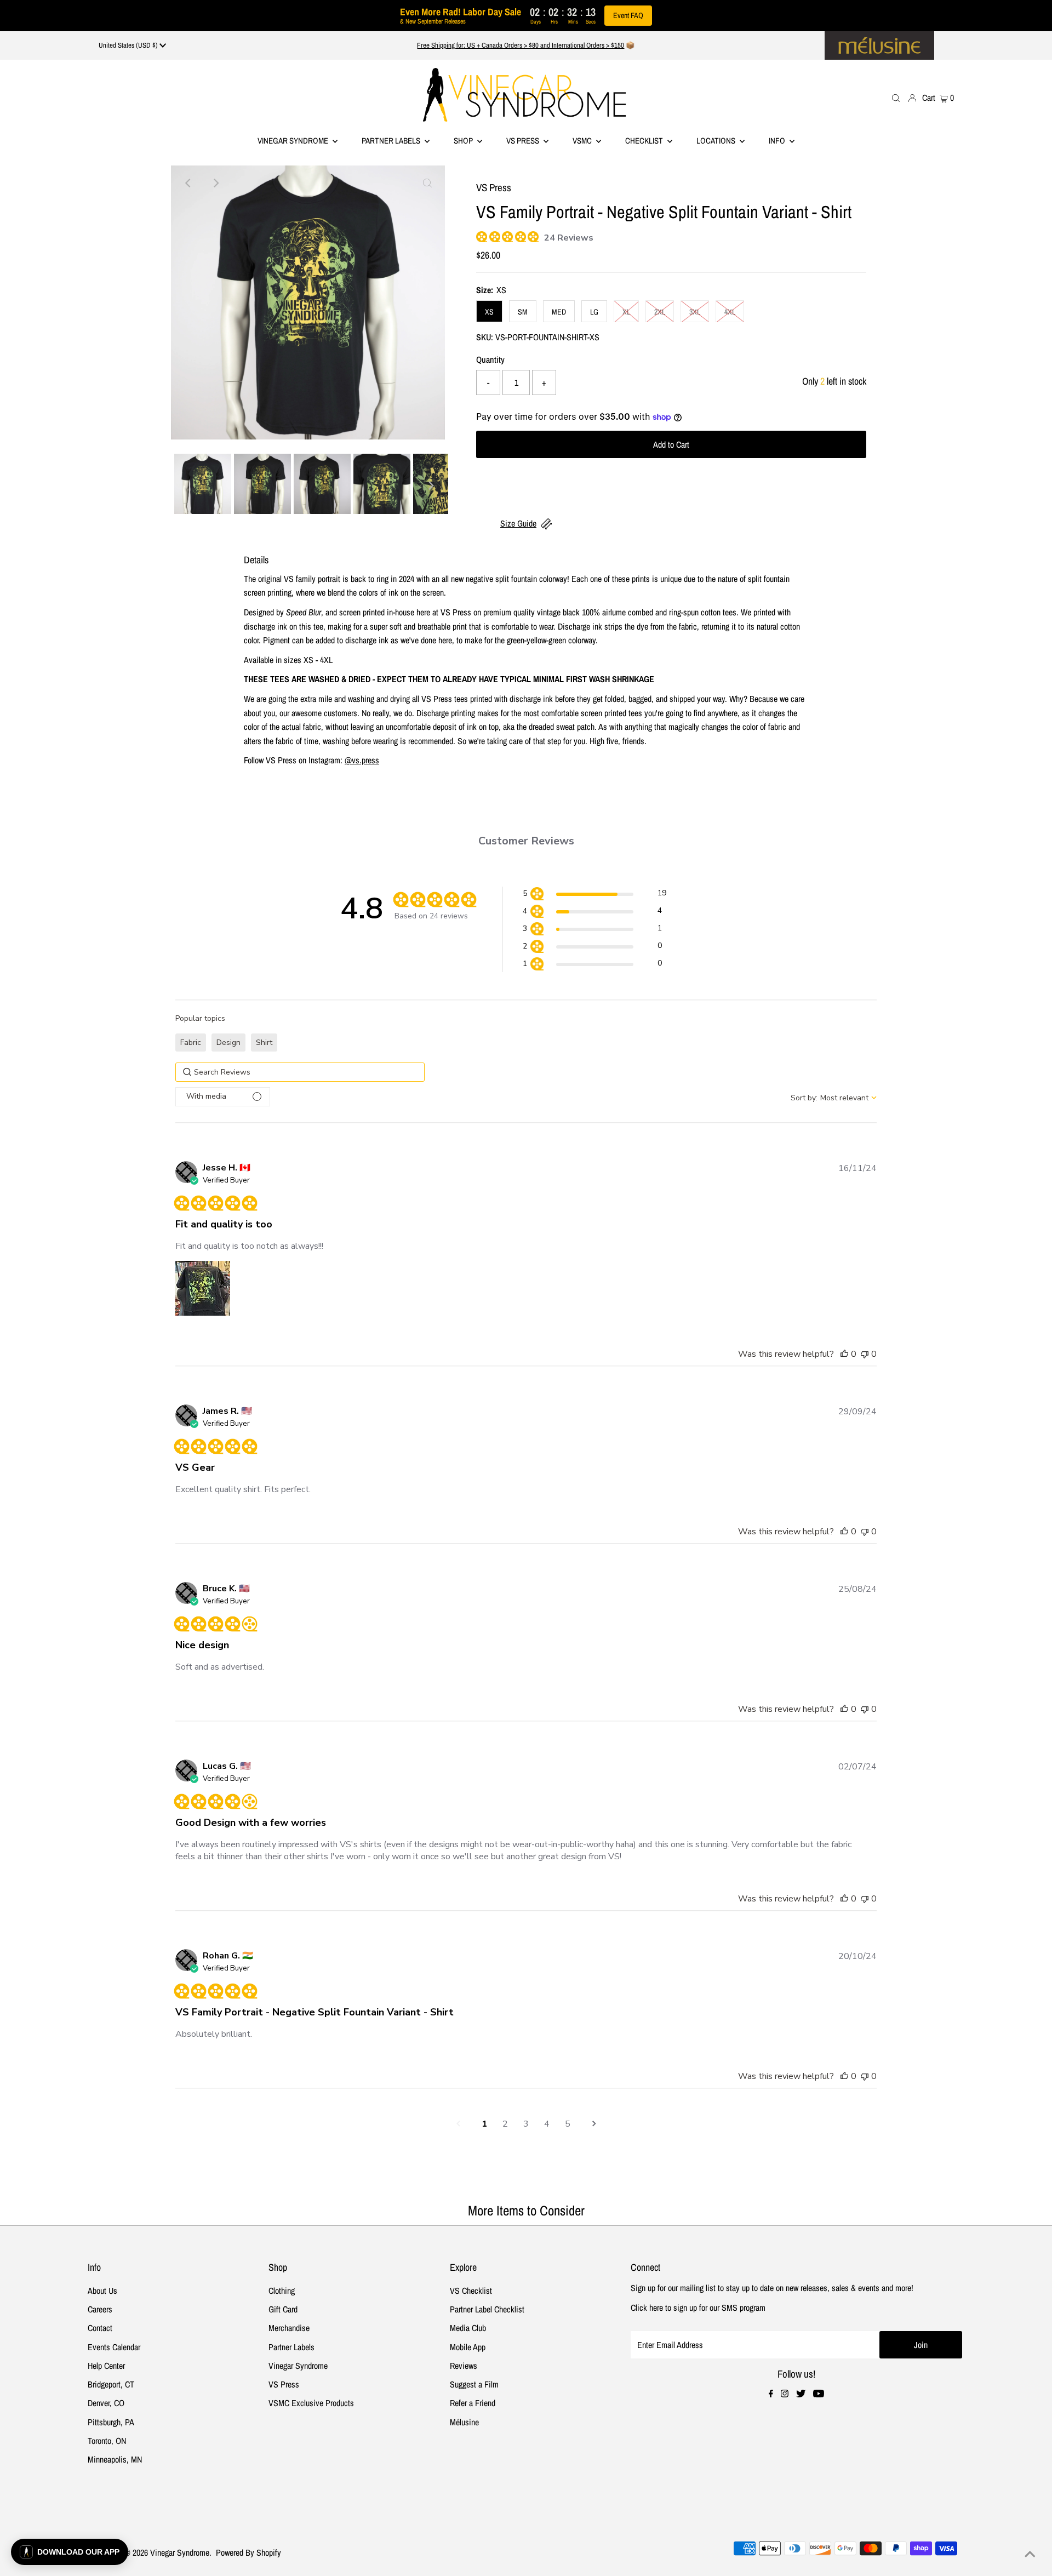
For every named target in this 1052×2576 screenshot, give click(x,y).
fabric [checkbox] (191, 1043)
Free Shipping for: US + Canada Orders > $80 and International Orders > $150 (521, 45)
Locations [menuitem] (717, 141)
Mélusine (464, 2422)
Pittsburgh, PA (111, 2422)
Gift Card (283, 2309)
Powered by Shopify (248, 2552)
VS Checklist (471, 2291)
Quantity (490, 359)
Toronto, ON (107, 2441)
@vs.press (362, 760)
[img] (480, 235)
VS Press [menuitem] (524, 141)
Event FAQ (628, 15)
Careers (100, 2309)
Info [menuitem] (778, 141)
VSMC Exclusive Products (311, 2403)
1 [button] (484, 2124)
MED (559, 312)
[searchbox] (300, 1072)
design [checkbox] (228, 1043)
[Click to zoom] (427, 183)
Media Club (468, 2328)
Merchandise (289, 2328)
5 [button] (568, 2124)
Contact (100, 2328)
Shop (464, 141)
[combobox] (834, 1098)
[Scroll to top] (1030, 2554)
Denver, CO (106, 2403)
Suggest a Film (474, 2384)
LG (594, 312)
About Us (102, 2291)
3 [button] (526, 2124)
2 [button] (505, 2124)
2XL (660, 312)
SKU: (485, 337)
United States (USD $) (129, 45)
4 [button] (547, 2124)
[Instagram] (785, 2394)
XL (626, 312)
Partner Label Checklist (487, 2309)
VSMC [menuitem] (583, 141)
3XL (695, 312)
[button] (594, 895)
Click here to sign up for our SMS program (698, 2307)
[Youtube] (819, 2394)
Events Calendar (114, 2347)
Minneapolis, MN (115, 2459)
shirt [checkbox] (264, 1043)
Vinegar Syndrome (294, 141)
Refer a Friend (473, 2403)
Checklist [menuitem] (645, 141)
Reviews (464, 2366)
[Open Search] (896, 97)
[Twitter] (801, 2394)
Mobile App (468, 2347)
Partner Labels (392, 141)
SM (523, 312)
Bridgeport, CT (111, 2384)
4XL (730, 312)
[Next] (215, 183)
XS (489, 312)
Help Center (106, 2366)
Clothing (282, 2291)
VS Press (284, 2384)
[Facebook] (771, 2394)
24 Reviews (569, 238)
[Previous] (188, 183)
